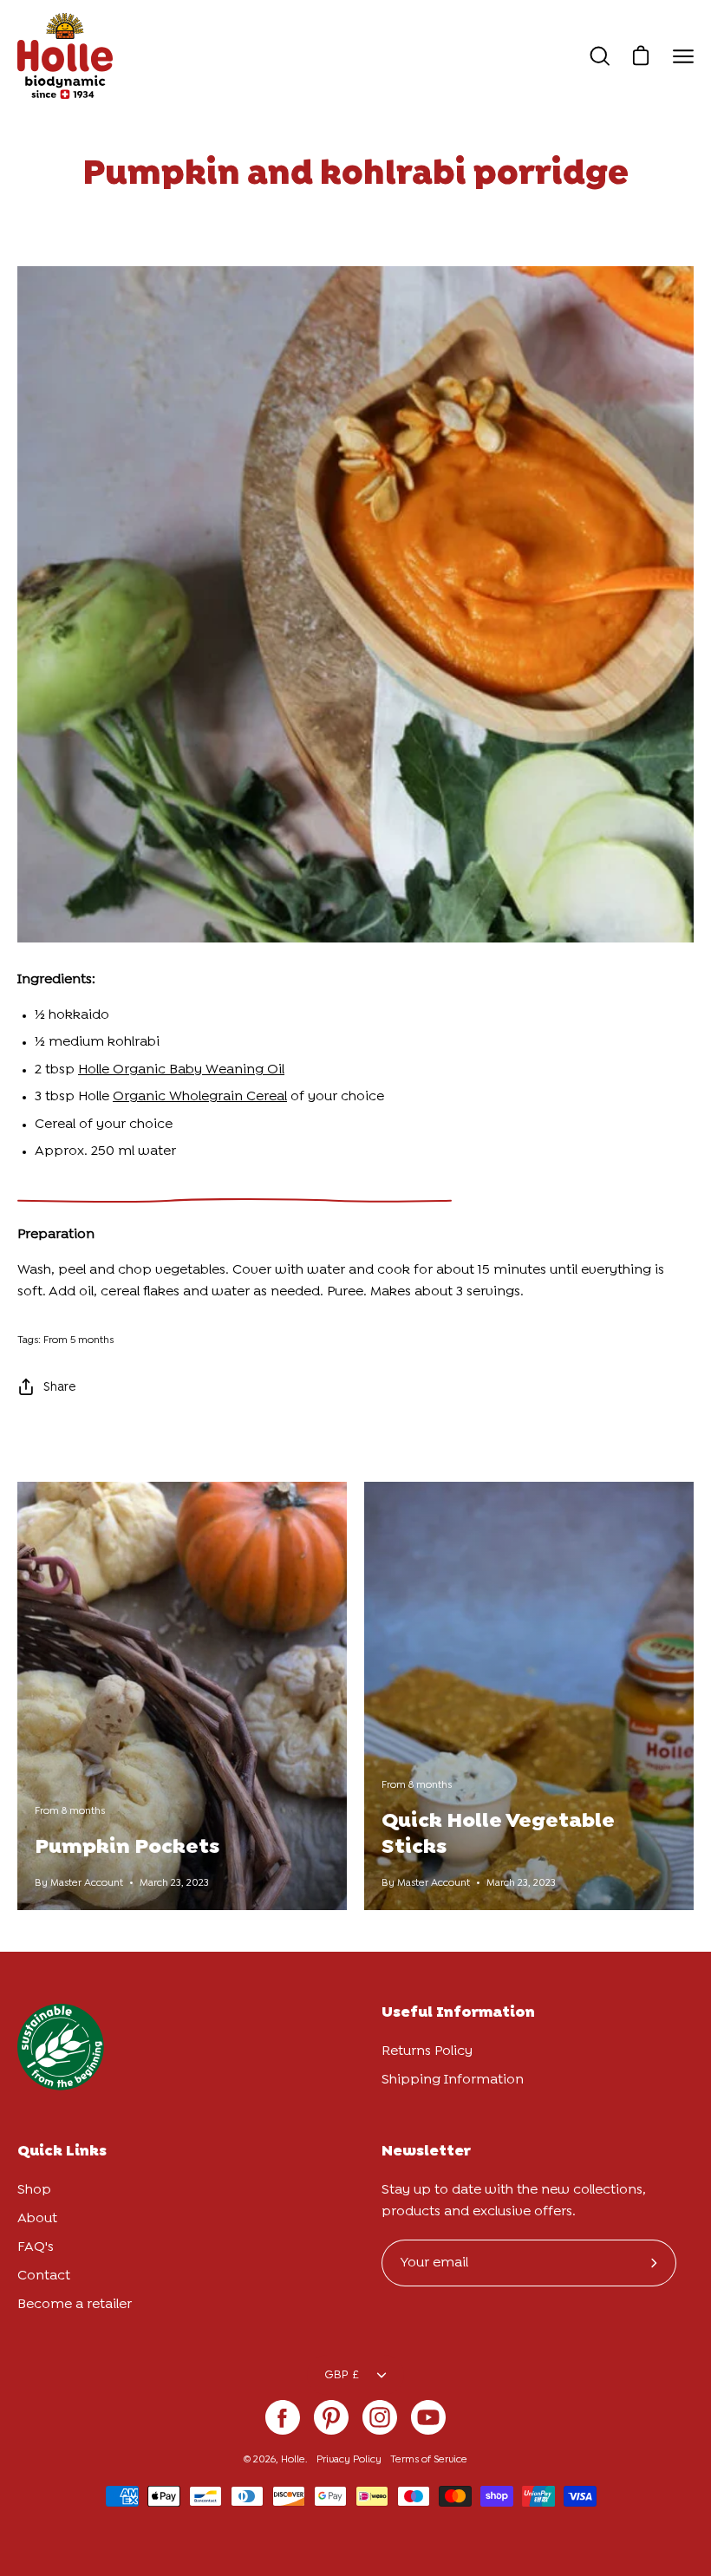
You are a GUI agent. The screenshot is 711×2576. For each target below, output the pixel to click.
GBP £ (342, 2375)
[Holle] (65, 56)
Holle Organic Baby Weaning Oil (181, 1070)
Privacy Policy (349, 2460)
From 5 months (78, 1340)
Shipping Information (453, 2080)
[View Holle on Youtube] (428, 2417)
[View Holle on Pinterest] (331, 2417)
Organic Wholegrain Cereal (200, 1096)
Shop (34, 2190)
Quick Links (62, 2152)
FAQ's (36, 2247)
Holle (293, 2460)
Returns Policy (427, 2051)
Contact (44, 2276)
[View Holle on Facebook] (283, 2417)
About (37, 2218)
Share (59, 1387)
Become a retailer (75, 2304)
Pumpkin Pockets (127, 1848)
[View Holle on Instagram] (380, 2417)
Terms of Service (429, 2460)
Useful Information (458, 2013)
